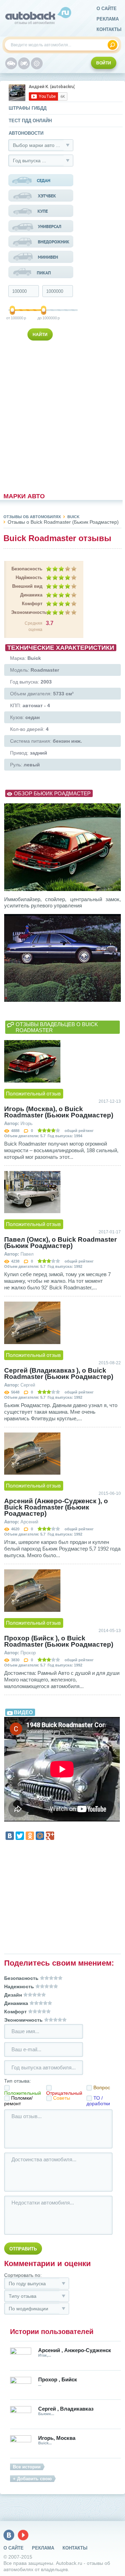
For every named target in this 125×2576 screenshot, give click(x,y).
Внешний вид (27, 586)
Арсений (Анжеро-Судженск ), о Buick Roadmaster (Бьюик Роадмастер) (56, 1507)
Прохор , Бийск (58, 2379)
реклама (108, 19)
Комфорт (32, 604)
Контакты (109, 29)
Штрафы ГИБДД (28, 108)
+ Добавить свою (32, 2479)
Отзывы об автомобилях (32, 517)
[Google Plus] (50, 1836)
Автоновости (26, 133)
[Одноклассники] (30, 1836)
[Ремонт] (37, 63)
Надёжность (29, 577)
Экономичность (27, 612)
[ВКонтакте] (10, 1836)
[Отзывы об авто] (11, 63)
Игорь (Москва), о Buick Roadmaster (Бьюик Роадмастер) (59, 1112)
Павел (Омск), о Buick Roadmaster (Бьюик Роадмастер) (60, 1243)
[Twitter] (20, 1836)
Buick (73, 517)
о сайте (107, 9)
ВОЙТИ (104, 63)
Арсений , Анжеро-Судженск (75, 2350)
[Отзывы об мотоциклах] (24, 63)
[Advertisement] (41, 415)
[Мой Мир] (40, 1836)
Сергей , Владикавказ (66, 2409)
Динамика (31, 595)
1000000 (44, 318)
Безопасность (27, 569)
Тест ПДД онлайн (30, 121)
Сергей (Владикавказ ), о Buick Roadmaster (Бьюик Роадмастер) (59, 1374)
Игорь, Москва (57, 2438)
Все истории (27, 2467)
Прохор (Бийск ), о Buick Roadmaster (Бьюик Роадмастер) (59, 1641)
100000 (13, 318)
